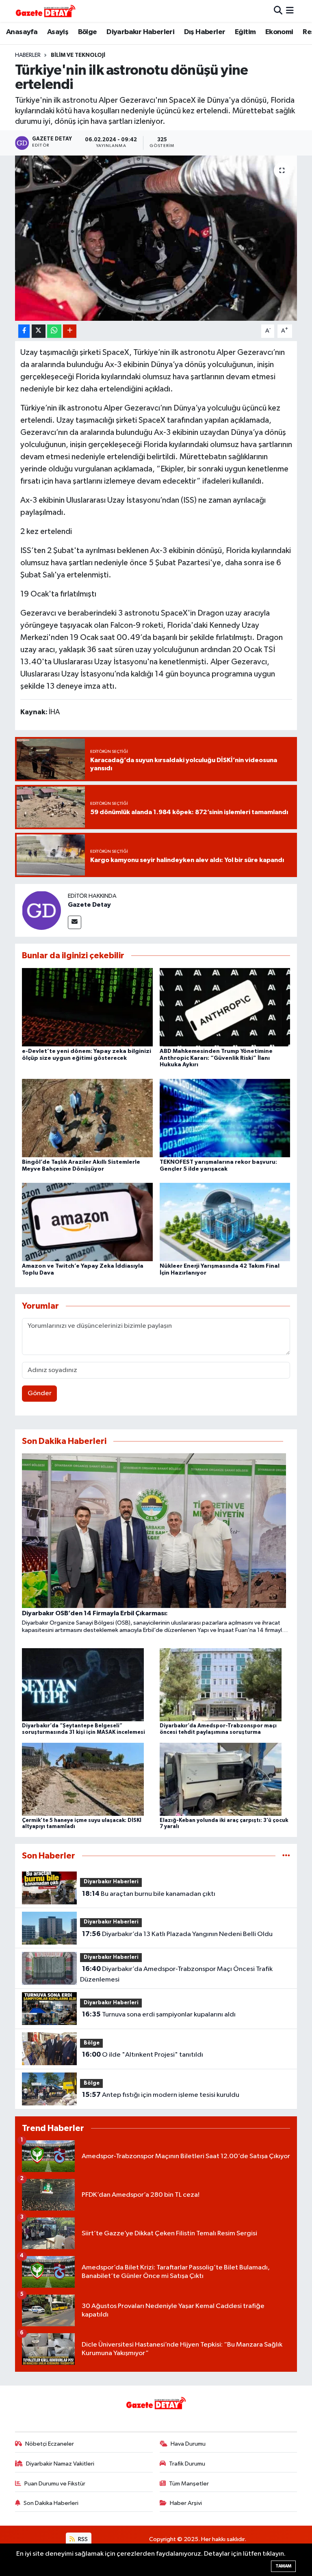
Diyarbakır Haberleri (140, 32)
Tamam (283, 2566)
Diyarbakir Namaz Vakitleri (60, 2464)
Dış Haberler (205, 32)
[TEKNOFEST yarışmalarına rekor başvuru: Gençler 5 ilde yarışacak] (225, 1118)
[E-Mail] (75, 922)
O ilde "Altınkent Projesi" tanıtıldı (143, 2055)
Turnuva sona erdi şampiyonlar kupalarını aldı (159, 2014)
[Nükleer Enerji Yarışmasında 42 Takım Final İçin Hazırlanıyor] (225, 1222)
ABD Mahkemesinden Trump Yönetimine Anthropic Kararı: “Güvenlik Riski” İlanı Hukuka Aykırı (216, 1058)
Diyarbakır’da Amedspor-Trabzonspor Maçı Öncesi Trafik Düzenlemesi (176, 1974)
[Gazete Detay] (41, 910)
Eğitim (245, 32)
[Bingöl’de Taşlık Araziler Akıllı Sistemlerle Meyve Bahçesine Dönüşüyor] (87, 1118)
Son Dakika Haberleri (51, 2503)
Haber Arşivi (186, 2503)
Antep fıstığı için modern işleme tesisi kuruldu (161, 2095)
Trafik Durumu (187, 2464)
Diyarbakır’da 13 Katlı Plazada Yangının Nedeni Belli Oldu (177, 1934)
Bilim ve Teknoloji (78, 55)
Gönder (40, 1393)
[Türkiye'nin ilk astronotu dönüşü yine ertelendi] (156, 238)
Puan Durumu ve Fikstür (55, 2484)
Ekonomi (279, 32)
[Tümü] (286, 1856)
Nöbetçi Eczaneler (50, 2444)
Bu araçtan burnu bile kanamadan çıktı (149, 1894)
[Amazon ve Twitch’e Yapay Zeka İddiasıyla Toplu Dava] (87, 1222)
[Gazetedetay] (45, 11)
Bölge (88, 32)
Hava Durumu (188, 2444)
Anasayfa (22, 32)
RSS (82, 2539)
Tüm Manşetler (189, 2484)
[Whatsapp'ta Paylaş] (54, 331)
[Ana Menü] (290, 11)
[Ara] (278, 11)
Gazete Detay (89, 905)
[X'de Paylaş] (39, 331)
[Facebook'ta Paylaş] (24, 331)
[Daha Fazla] (70, 331)
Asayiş (58, 32)
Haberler (28, 55)
